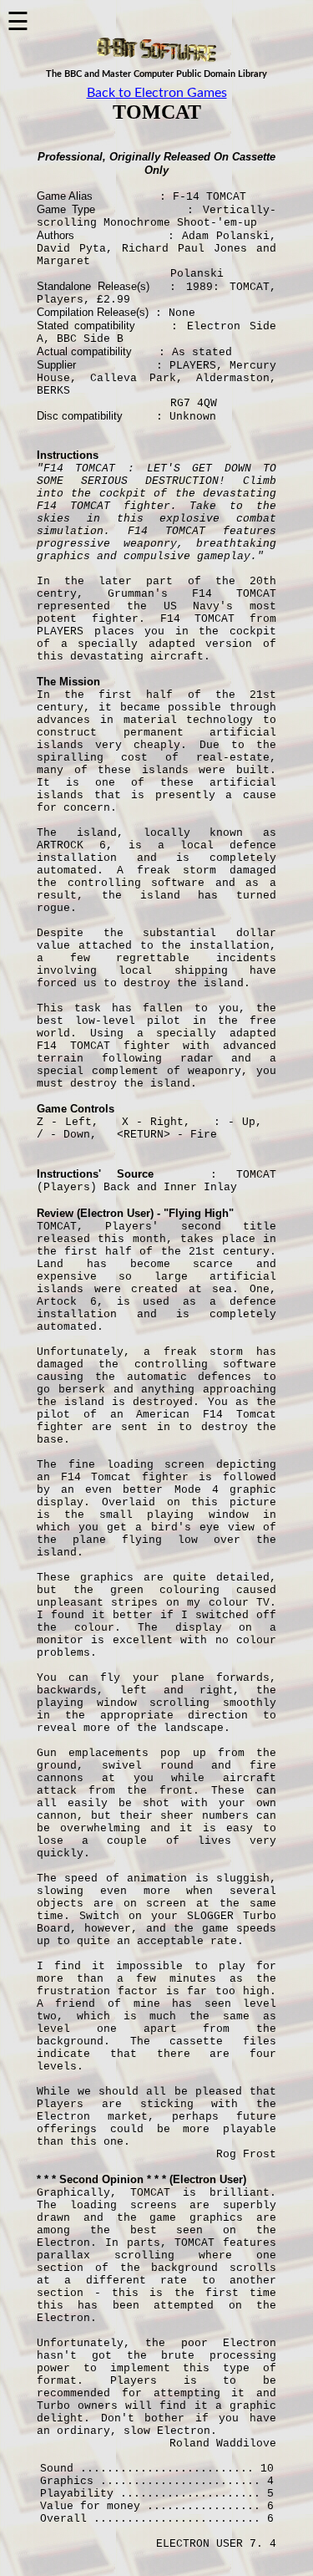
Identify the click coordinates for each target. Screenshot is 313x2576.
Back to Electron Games (157, 93)
